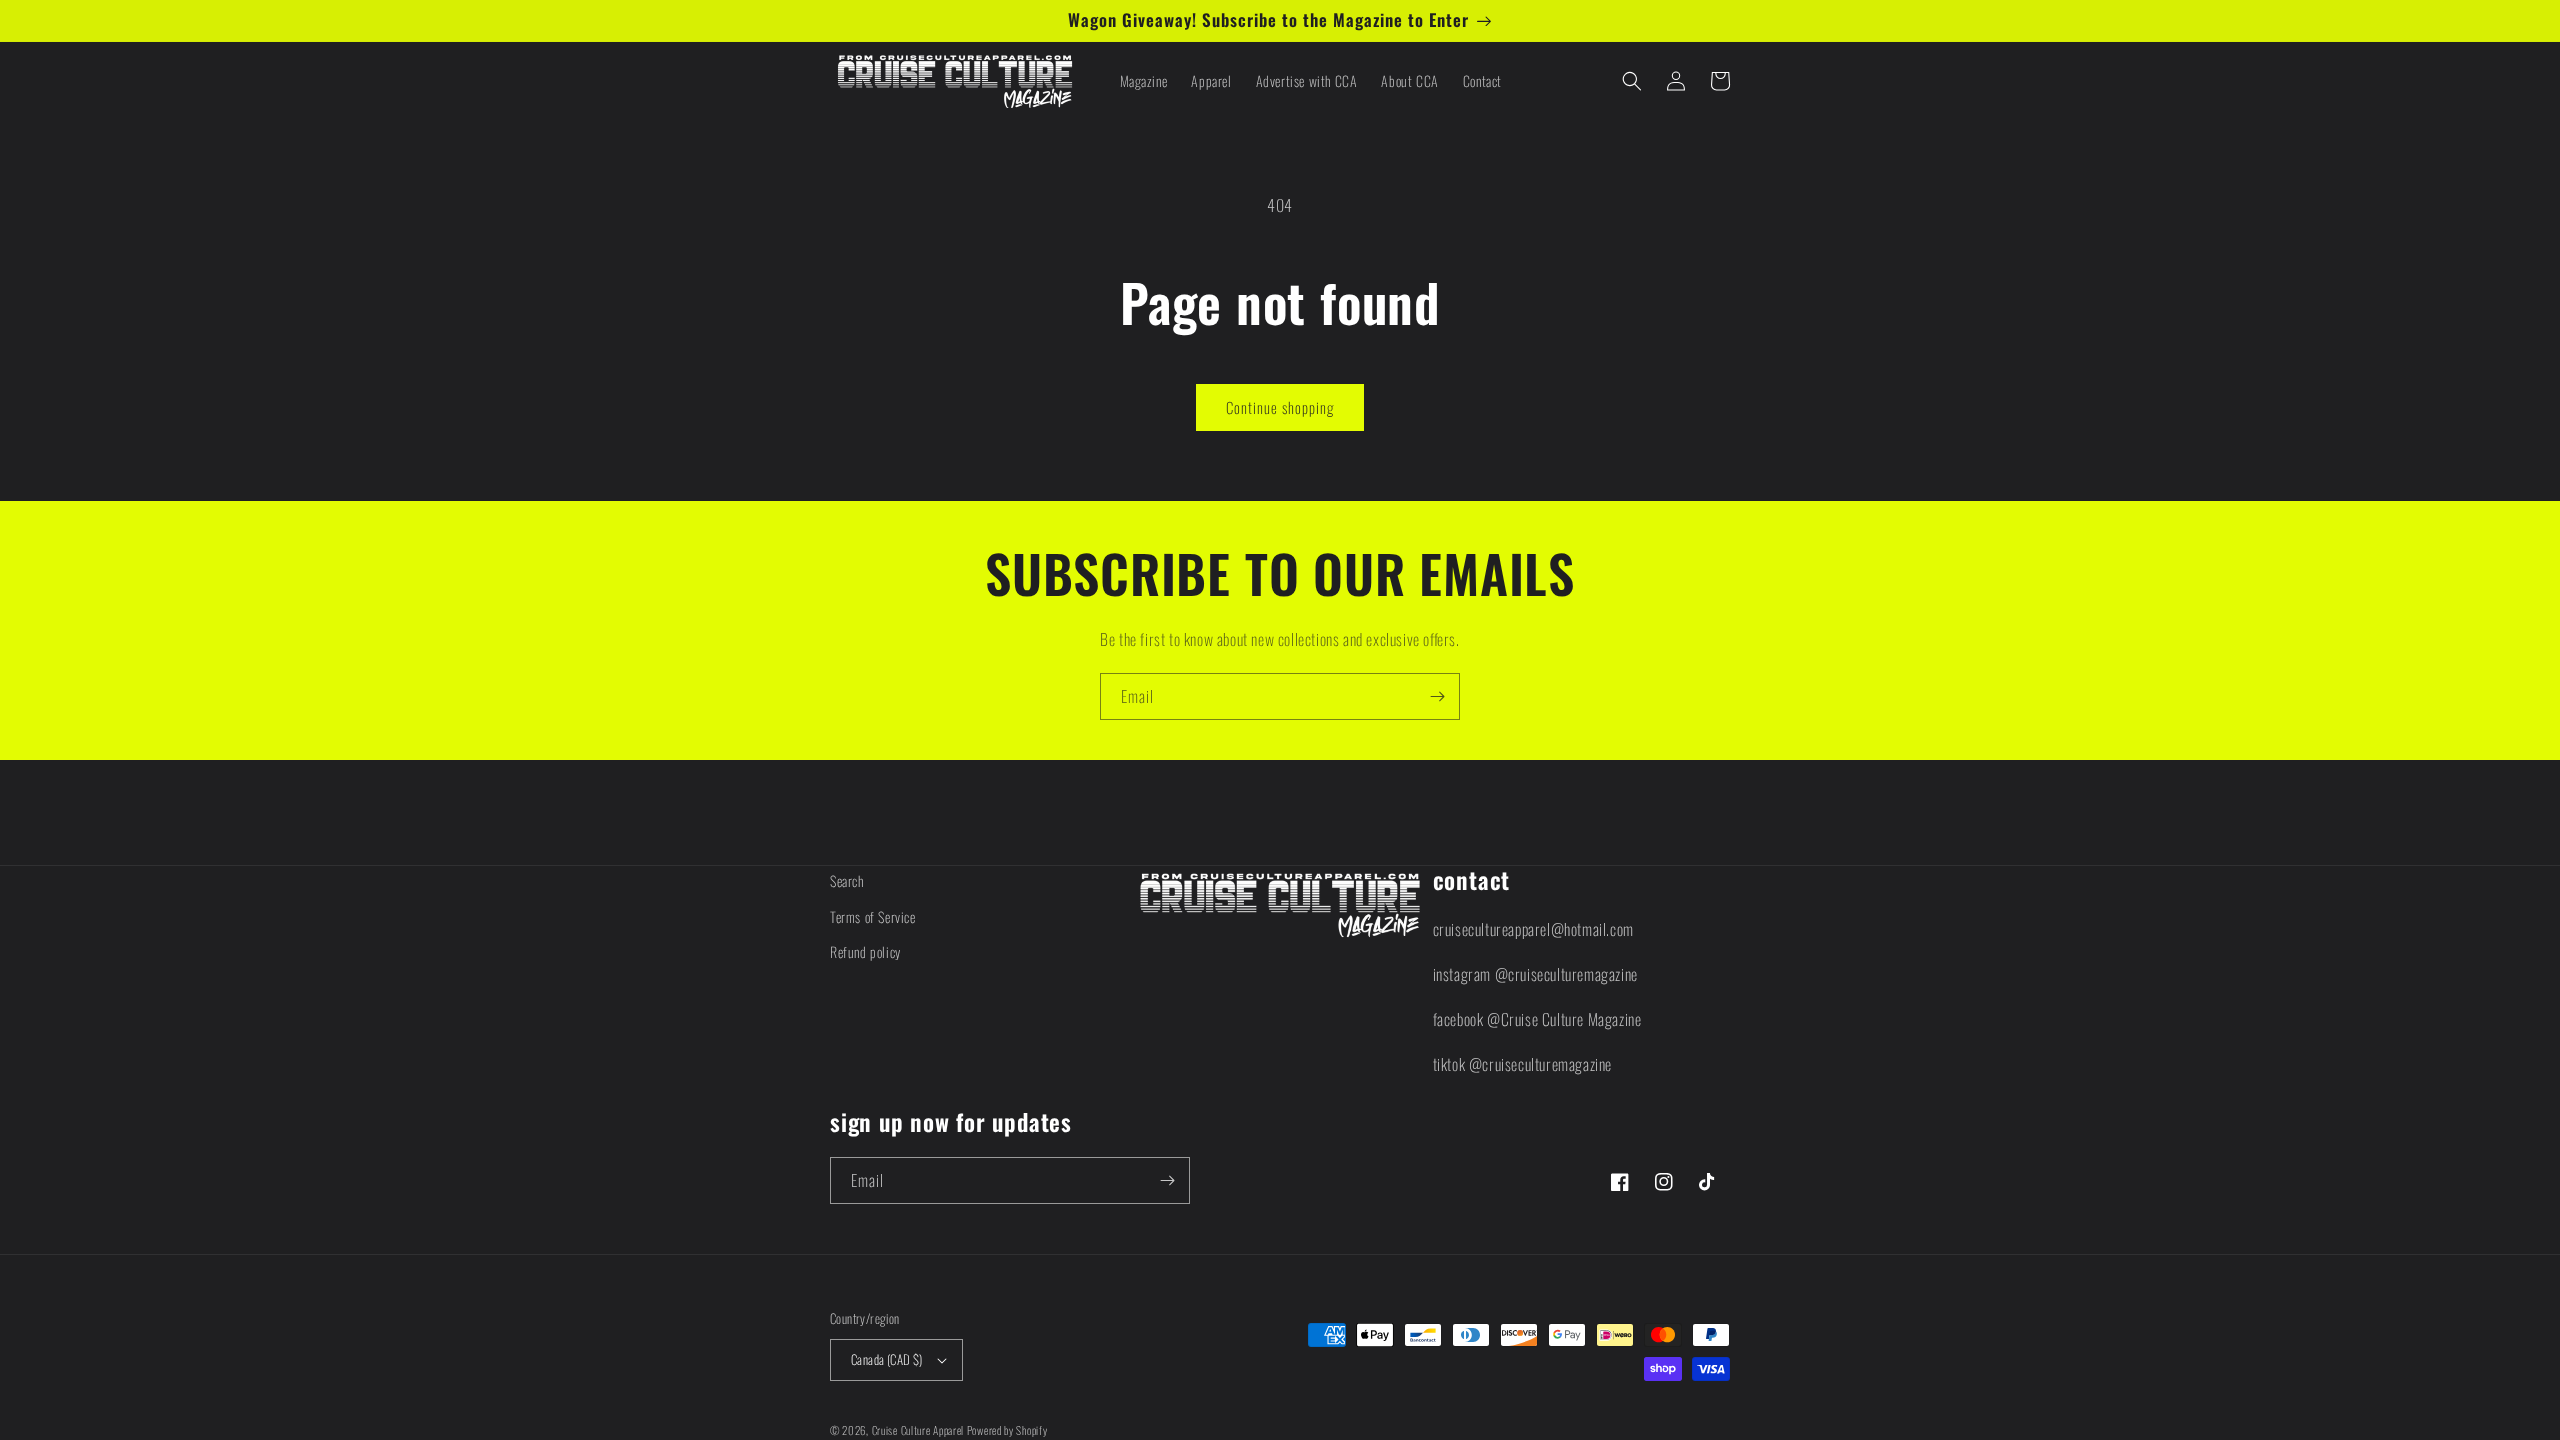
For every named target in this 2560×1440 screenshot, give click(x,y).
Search (847, 880)
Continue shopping (1280, 407)
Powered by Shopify (1007, 1430)
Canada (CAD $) (887, 1359)
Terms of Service (873, 916)
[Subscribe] (1437, 696)
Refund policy (865, 951)
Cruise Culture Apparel (918, 1430)
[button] (1632, 81)
